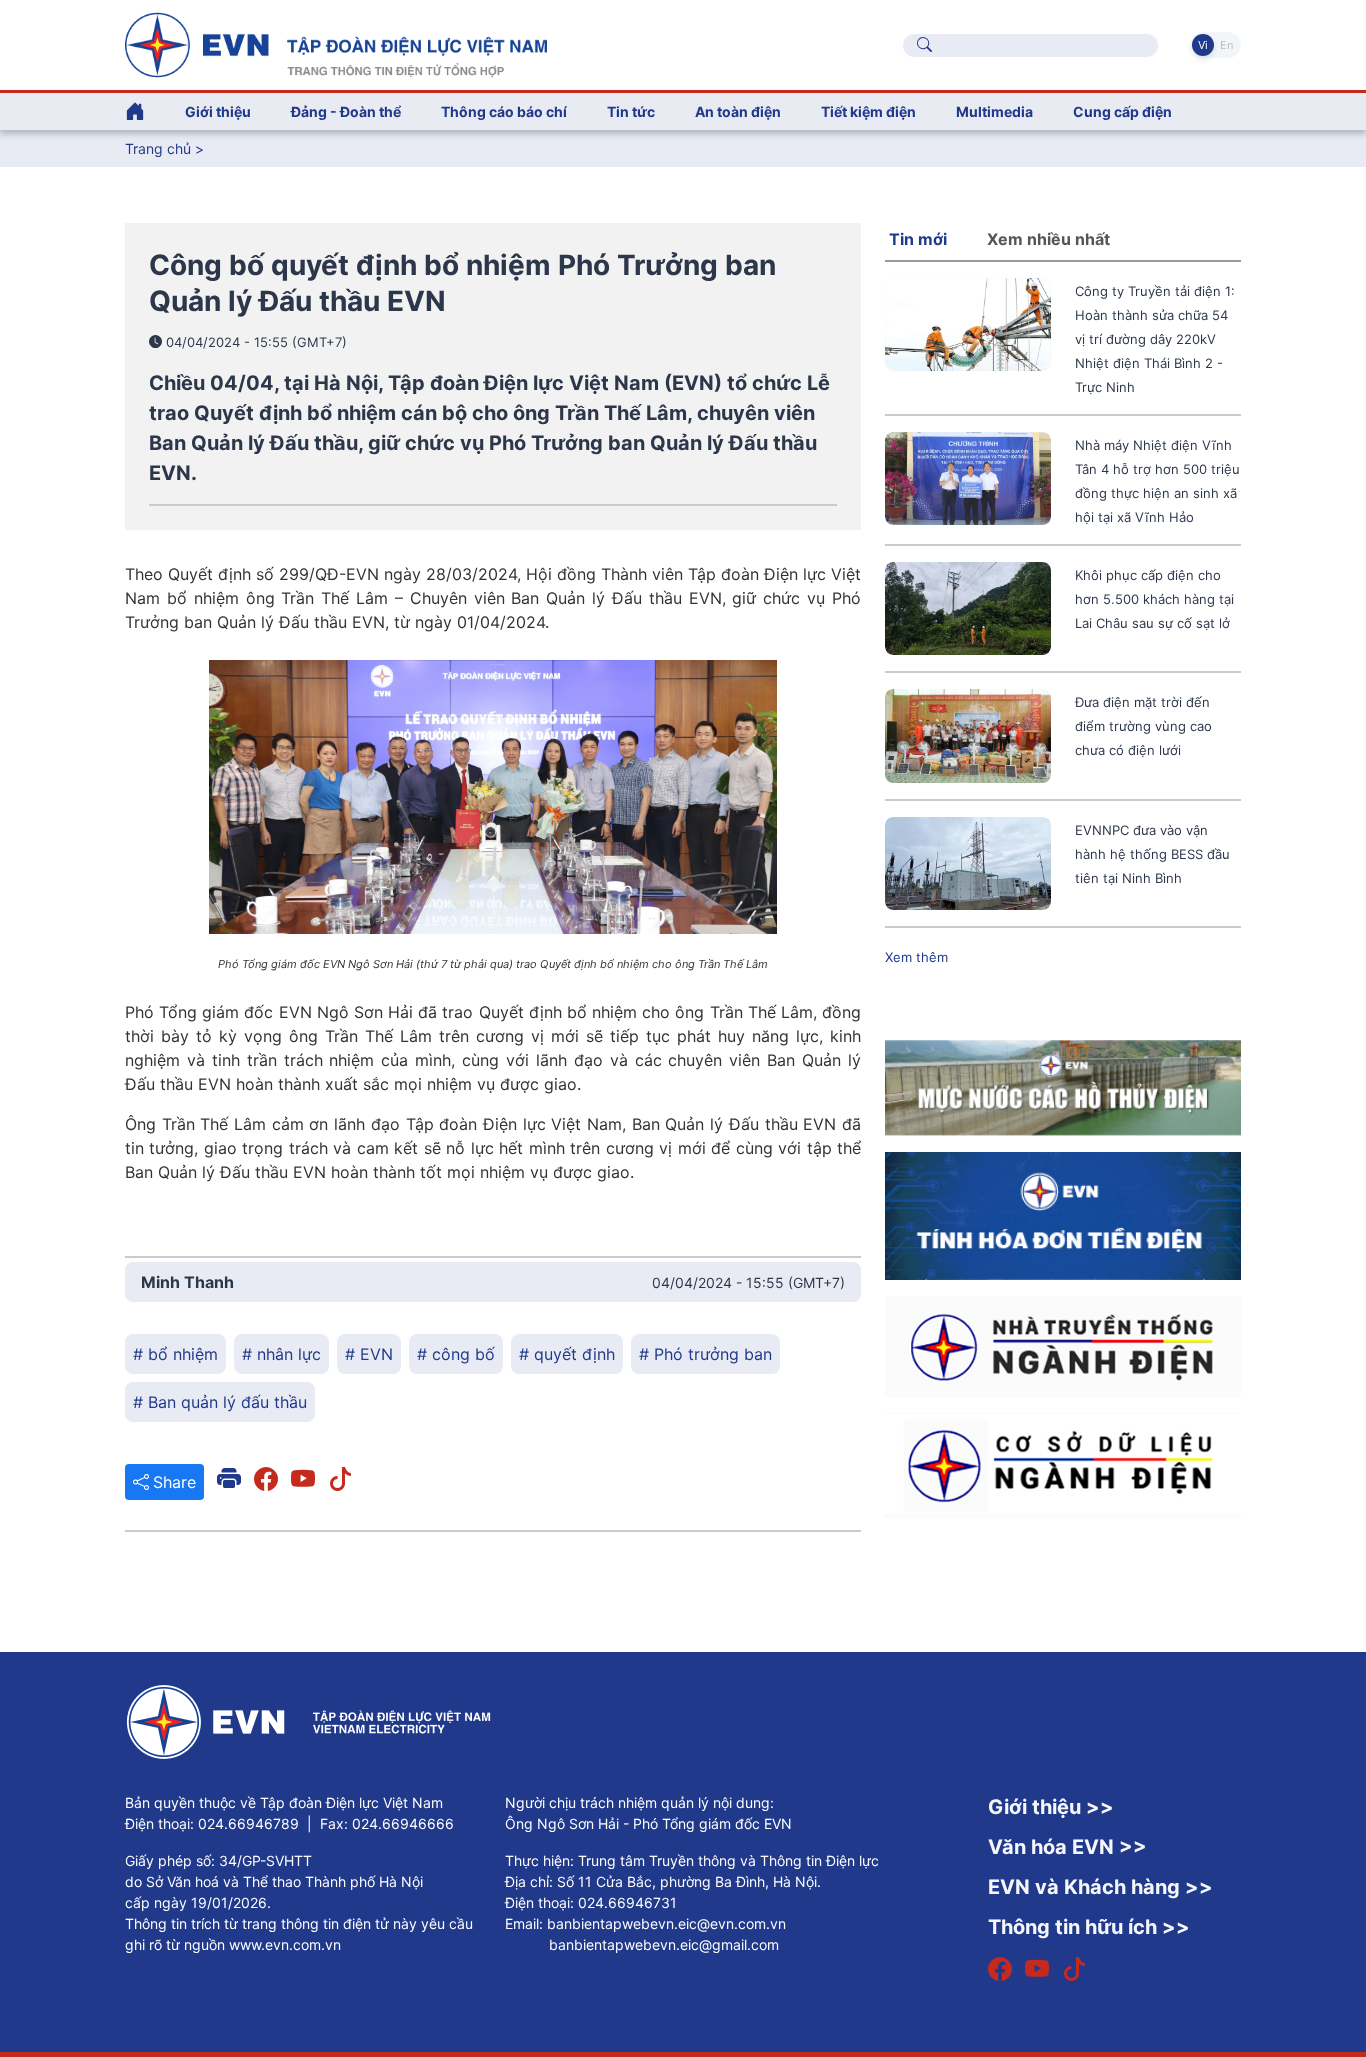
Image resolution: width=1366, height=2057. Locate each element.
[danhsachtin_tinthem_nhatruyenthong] (1063, 1345)
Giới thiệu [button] (218, 111)
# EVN (369, 1354)
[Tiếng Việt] (336, 43)
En (1226, 45)
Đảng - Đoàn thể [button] (346, 111)
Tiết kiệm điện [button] (868, 111)
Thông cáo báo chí (504, 111)
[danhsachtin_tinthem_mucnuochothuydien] (1063, 1087)
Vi (1203, 45)
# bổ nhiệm (175, 1354)
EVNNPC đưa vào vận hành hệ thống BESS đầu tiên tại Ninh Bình (1152, 854)
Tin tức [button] (631, 111)
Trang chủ (158, 148)
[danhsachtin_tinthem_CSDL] (1063, 1464)
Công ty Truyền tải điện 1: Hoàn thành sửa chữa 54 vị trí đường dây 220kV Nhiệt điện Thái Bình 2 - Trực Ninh (1155, 339)
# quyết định (567, 1354)
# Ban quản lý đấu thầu (220, 1402)
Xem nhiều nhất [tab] (1048, 239)
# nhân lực (281, 1354)
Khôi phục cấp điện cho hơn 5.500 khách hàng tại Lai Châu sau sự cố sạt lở (1154, 599)
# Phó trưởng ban (705, 1354)
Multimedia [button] (994, 111)
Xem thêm (916, 957)
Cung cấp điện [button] (1122, 111)
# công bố (456, 1354)
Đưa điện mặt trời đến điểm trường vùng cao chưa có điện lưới (1143, 726)
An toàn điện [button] (738, 111)
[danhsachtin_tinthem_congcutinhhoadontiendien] (1063, 1215)
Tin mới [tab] (918, 239)
